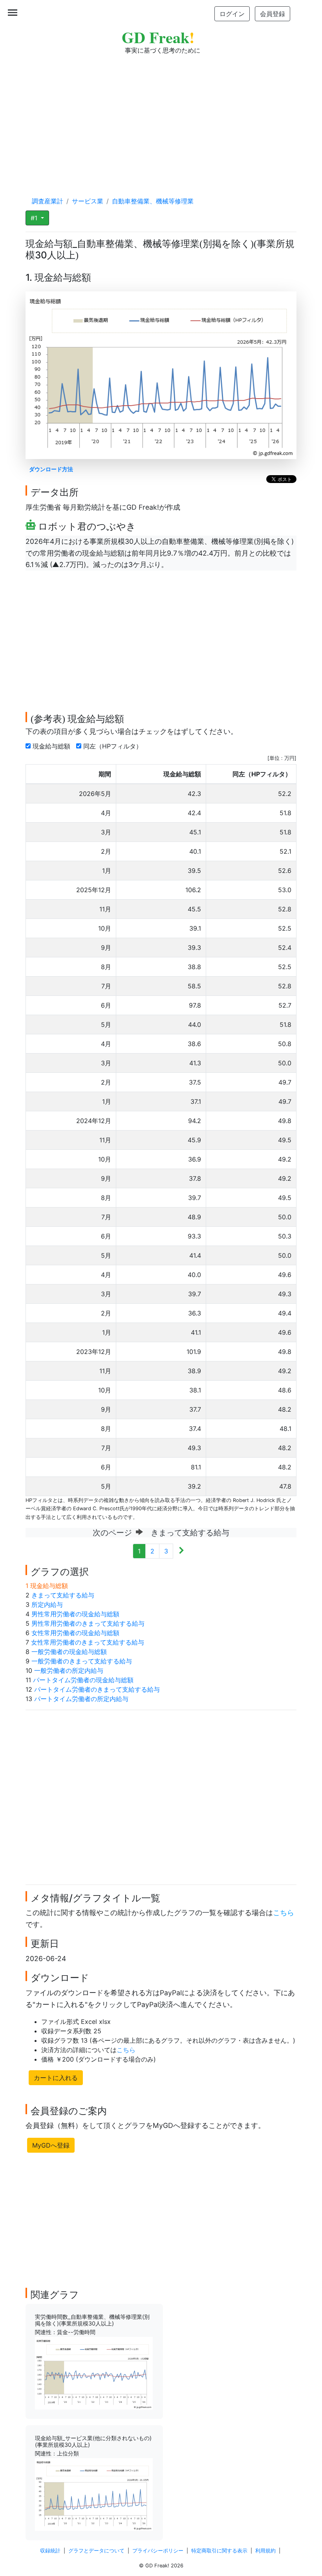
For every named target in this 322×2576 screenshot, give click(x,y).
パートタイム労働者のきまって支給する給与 (97, 1689)
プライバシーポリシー (158, 2551)
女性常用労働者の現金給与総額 (75, 1633)
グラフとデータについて (96, 2551)
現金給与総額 (52, 746)
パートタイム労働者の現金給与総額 (83, 1680)
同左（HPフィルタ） (114, 746)
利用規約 (265, 2551)
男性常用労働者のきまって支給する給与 (88, 1623)
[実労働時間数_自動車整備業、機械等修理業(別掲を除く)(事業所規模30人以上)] (94, 2373)
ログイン (232, 14)
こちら (284, 1913)
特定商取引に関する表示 (219, 2551)
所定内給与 (47, 1605)
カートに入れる (56, 2078)
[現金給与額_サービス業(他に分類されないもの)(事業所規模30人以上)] (94, 2494)
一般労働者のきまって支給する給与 (82, 1661)
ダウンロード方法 (51, 469)
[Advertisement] (161, 118)
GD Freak (158, 37)
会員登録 (273, 14)
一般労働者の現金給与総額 (69, 1652)
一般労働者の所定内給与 (69, 1670)
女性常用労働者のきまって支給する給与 (88, 1642)
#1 (35, 218)
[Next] (181, 1551)
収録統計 (50, 2551)
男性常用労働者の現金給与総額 (75, 1614)
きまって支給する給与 (63, 1595)
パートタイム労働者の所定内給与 (81, 1699)
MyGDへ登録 (51, 2145)
